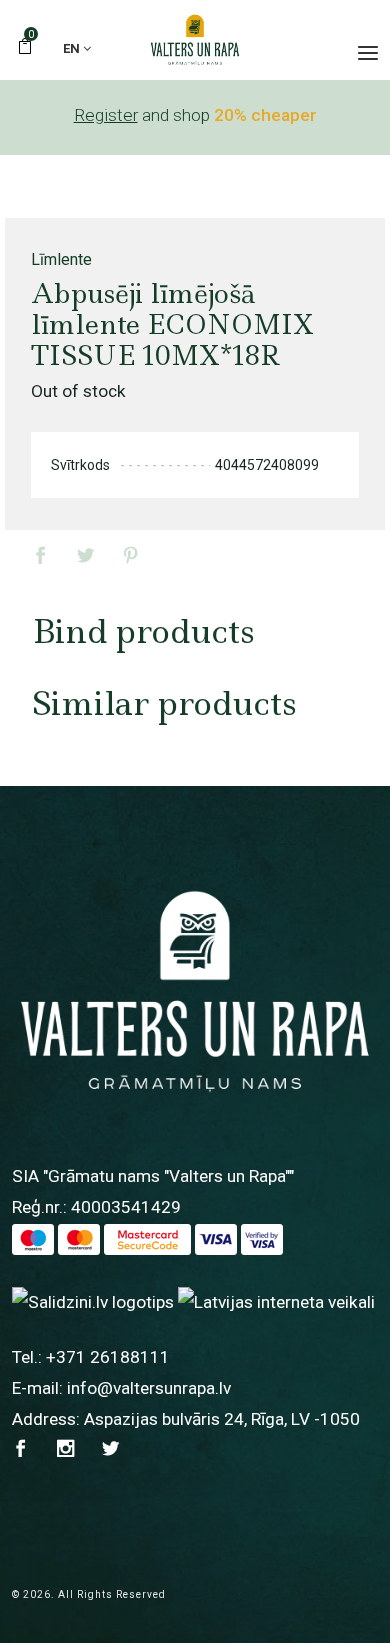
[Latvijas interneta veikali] (276, 1301)
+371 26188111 (108, 1357)
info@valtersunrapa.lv (149, 1388)
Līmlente (61, 259)
